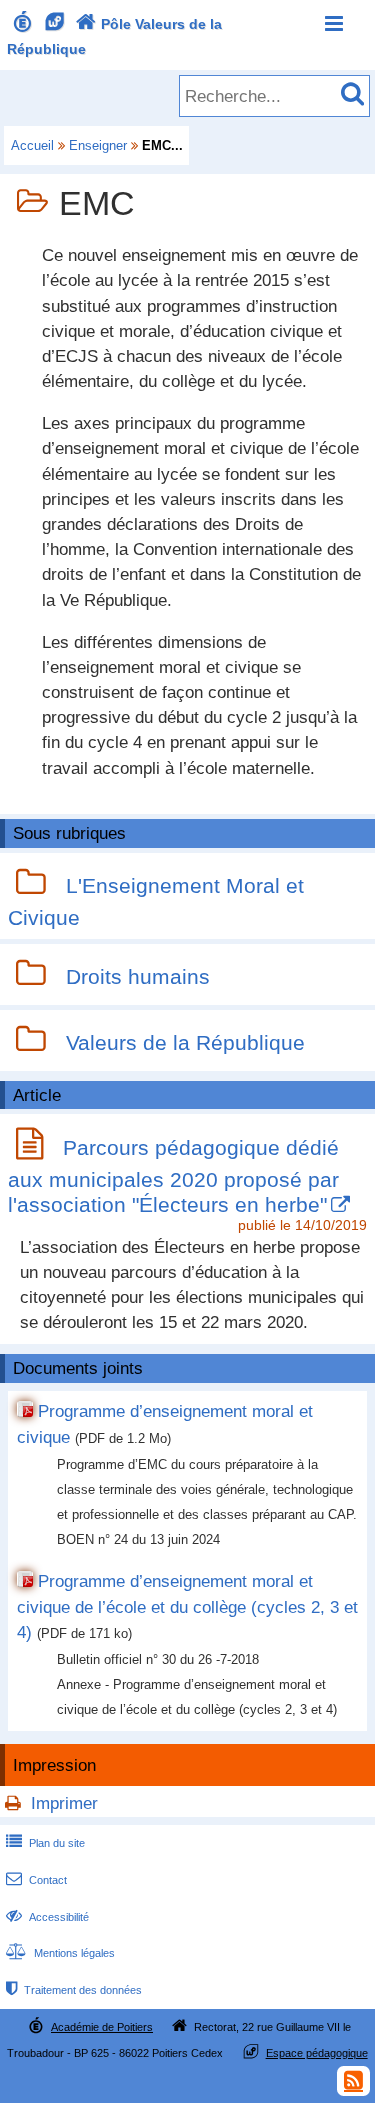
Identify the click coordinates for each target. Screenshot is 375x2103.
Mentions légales (60, 1953)
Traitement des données (74, 1990)
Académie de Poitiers (102, 2027)
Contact (36, 1880)
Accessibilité (47, 1917)
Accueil (32, 145)
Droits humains (138, 977)
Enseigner (98, 145)
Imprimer (64, 1803)
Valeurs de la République (185, 1043)
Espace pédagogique (317, 2053)
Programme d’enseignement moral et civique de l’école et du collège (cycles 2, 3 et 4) (187, 1606)
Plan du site (45, 1843)
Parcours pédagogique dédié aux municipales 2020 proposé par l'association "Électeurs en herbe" (173, 1176)
